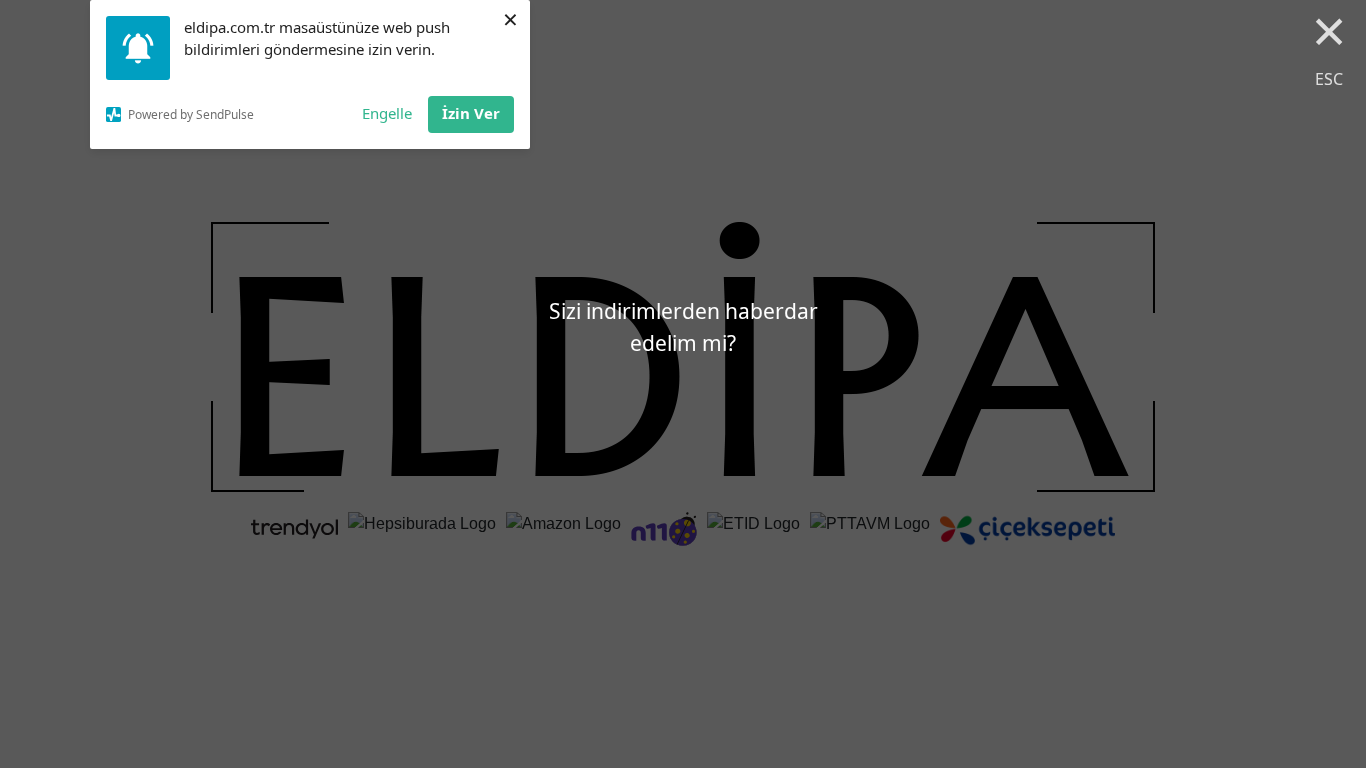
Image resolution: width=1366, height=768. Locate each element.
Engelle (387, 113)
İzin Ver (471, 113)
